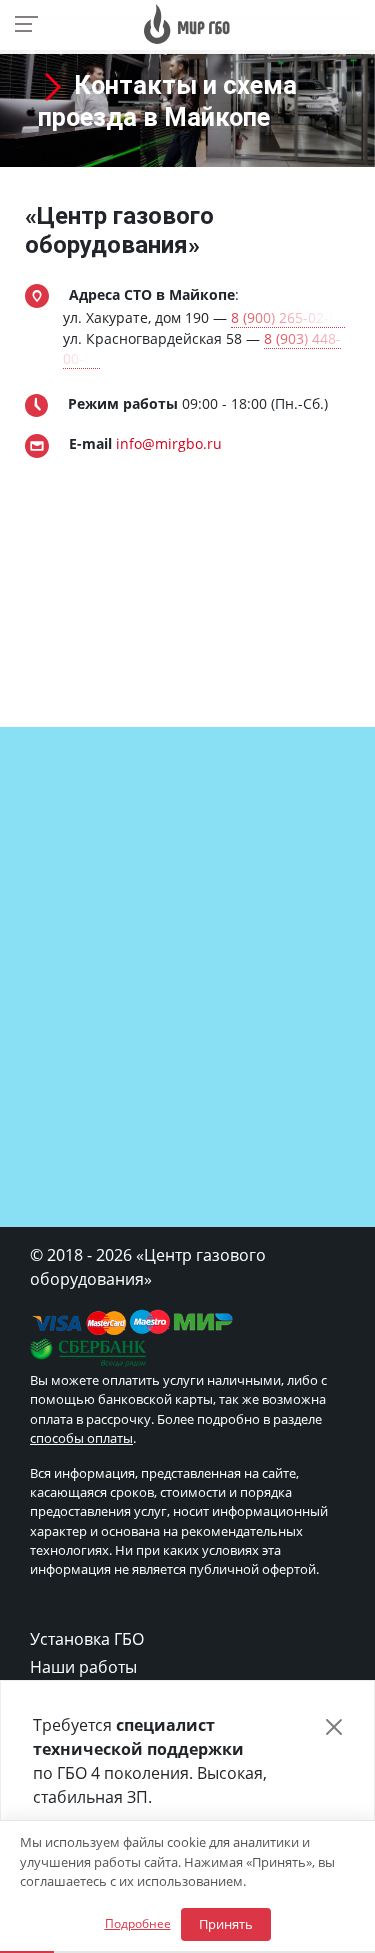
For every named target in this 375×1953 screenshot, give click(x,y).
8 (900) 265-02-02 (288, 317)
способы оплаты (81, 1438)
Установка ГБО (87, 1639)
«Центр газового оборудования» (119, 230)
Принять (226, 1924)
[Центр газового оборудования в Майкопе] (187, 22)
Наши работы (83, 1667)
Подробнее (138, 1923)
